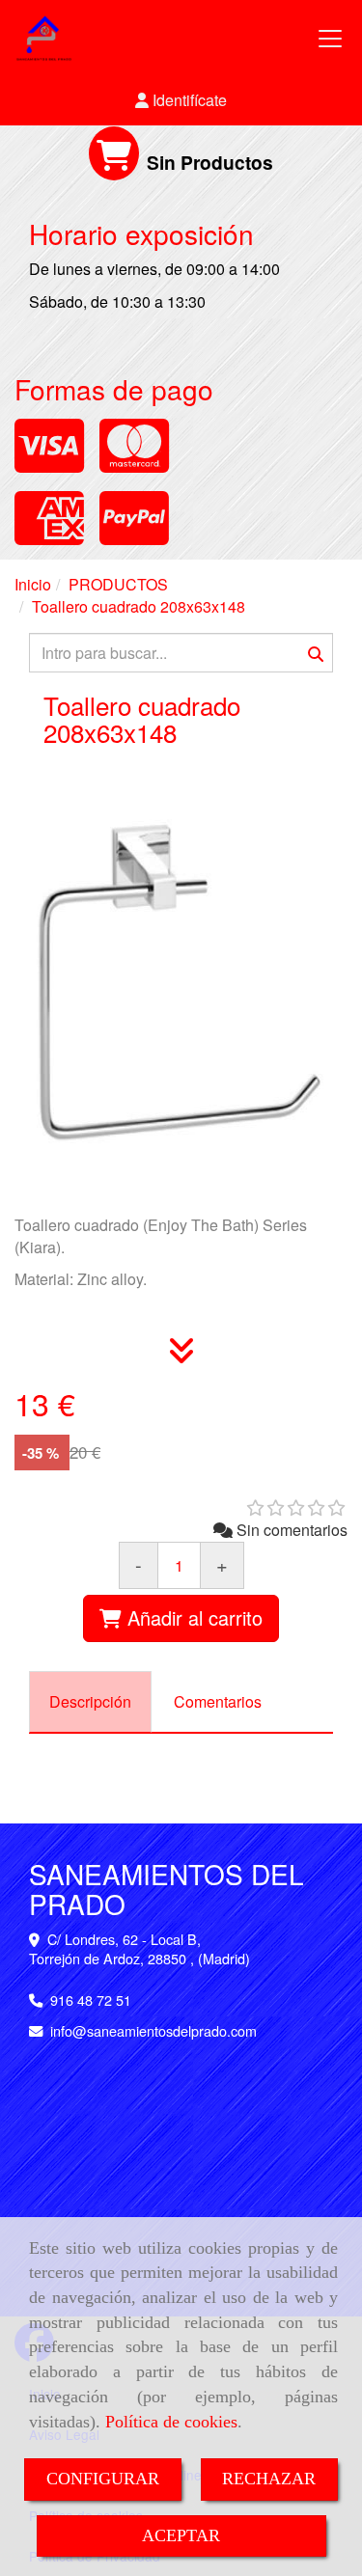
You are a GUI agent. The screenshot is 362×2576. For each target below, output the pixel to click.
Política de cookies (171, 2422)
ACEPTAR (181, 2535)
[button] (181, 101)
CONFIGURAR (103, 2479)
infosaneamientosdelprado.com (153, 2030)
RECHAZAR (269, 2479)
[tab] (90, 1702)
